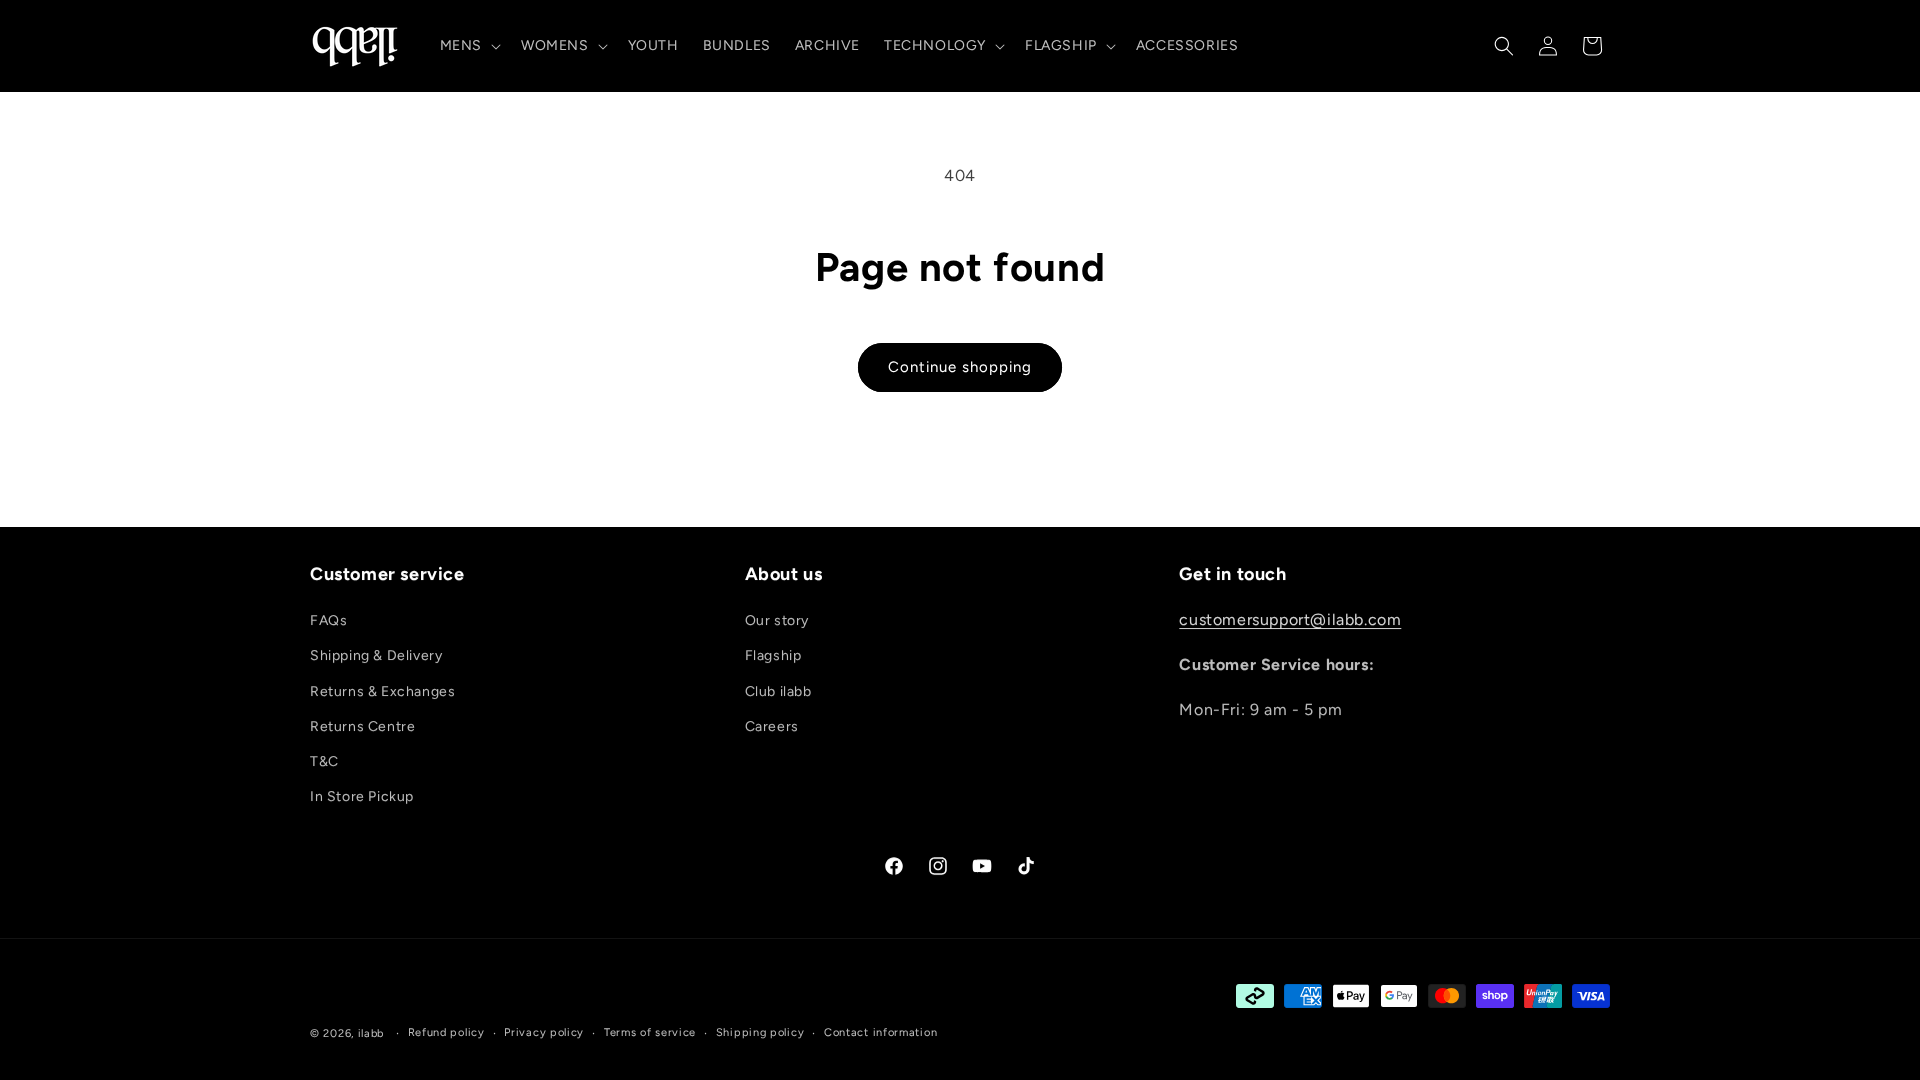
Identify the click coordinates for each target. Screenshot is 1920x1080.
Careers (772, 726)
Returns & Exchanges (382, 691)
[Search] (1504, 46)
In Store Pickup (362, 796)
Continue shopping (960, 367)
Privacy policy (544, 1032)
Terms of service (650, 1032)
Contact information (880, 1032)
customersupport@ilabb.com (1290, 619)
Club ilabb (778, 691)
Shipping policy (760, 1032)
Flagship (773, 655)
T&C (324, 761)
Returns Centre (362, 726)
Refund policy (446, 1032)
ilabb (371, 1033)
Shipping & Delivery (376, 655)
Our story (777, 620)
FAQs (328, 620)
